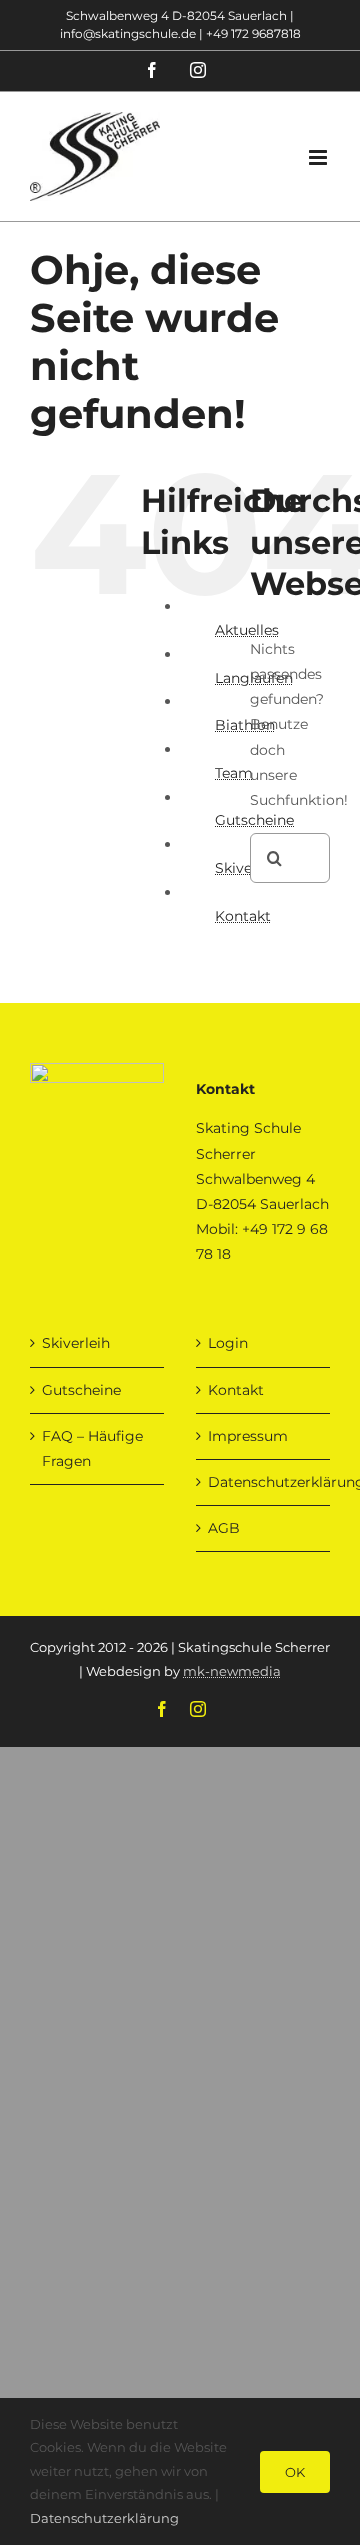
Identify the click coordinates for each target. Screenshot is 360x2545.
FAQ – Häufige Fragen (92, 1448)
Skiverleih (76, 1343)
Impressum (248, 1436)
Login (228, 1343)
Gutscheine (81, 1390)
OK (295, 2472)
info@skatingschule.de (128, 33)
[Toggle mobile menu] (319, 157)
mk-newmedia (232, 1671)
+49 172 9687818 (253, 33)
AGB (224, 1528)
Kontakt (243, 916)
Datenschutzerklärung (264, 1482)
